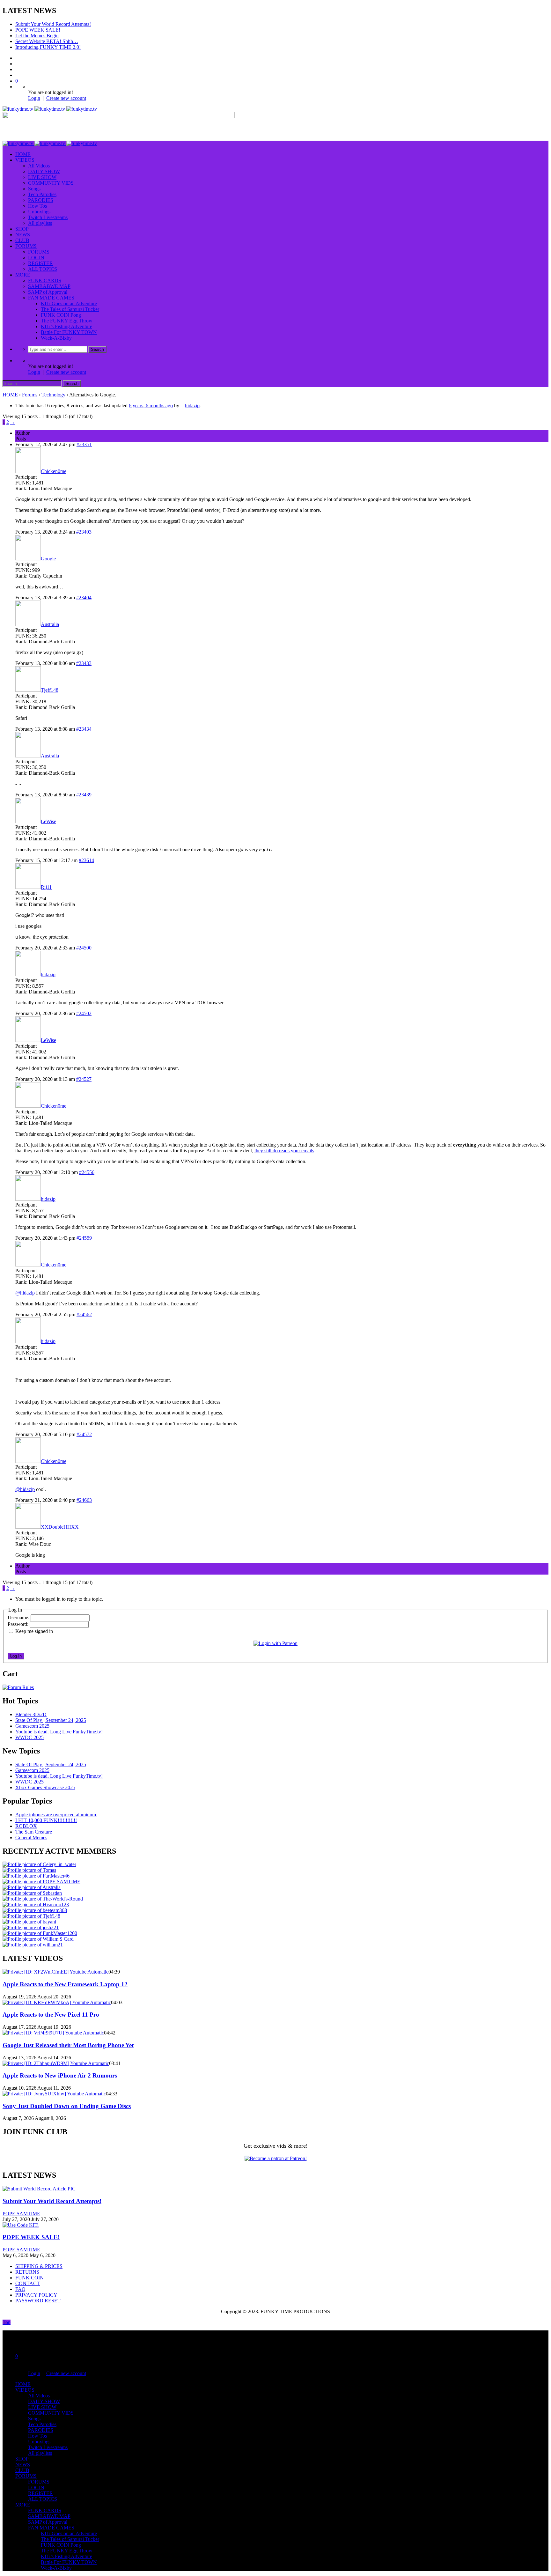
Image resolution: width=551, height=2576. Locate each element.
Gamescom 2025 (32, 1726)
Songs (34, 189)
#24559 (84, 1238)
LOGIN (36, 258)
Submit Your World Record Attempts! (53, 24)
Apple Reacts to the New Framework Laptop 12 (65, 1984)
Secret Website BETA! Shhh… (47, 41)
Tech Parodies (42, 194)
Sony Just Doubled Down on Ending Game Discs (67, 2106)
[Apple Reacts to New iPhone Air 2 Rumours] (56, 2063)
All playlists (40, 223)
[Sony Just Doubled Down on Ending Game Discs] (54, 2094)
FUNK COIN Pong (61, 315)
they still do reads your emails (284, 1151)
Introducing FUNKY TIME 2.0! (48, 47)
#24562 (84, 1314)
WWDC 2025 (29, 1737)
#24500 (84, 948)
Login (34, 98)
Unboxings (39, 212)
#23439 (84, 795)
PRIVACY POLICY (36, 2295)
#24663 (84, 1500)
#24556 (87, 1172)
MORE (23, 275)
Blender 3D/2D (31, 1714)
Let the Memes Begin (37, 36)
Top (7, 2322)
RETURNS (27, 2272)
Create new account (66, 98)
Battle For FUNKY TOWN (69, 332)
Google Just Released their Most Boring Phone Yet (68, 2045)
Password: (19, 1624)
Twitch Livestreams (48, 217)
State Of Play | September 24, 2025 (51, 1720)
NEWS (23, 235)
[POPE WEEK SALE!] (21, 2225)
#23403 (84, 532)
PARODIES (41, 200)
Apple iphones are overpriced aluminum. (56, 1815)
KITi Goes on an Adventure (69, 303)
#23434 (84, 729)
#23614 (86, 860)
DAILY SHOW (44, 171)
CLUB (22, 240)
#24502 (84, 1013)
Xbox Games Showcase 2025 (45, 1787)
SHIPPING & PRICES (39, 2266)
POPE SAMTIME (21, 2214)
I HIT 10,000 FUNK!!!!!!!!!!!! (46, 1820)
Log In (16, 1656)
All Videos (39, 166)
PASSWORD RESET (38, 2301)
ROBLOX (26, 1826)
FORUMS (26, 246)
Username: (19, 1617)
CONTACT (28, 2283)
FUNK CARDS (45, 280)
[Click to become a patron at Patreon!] (276, 2158)
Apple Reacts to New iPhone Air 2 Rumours (60, 2075)
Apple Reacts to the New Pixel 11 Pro (51, 2015)
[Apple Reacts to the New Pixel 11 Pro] (57, 2002)
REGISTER (40, 263)
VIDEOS (25, 160)
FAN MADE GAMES (51, 298)
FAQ (20, 2289)
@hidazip (25, 1293)
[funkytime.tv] (50, 109)
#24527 (84, 1079)
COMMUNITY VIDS (51, 183)
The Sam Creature (34, 1832)
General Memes (31, 1838)
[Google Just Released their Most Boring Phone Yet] (53, 2033)
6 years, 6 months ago (151, 406)
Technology (53, 395)
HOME (23, 154)
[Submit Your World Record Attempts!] (39, 2189)
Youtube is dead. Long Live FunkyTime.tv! (59, 1732)
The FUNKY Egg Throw (67, 321)
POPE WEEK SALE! (38, 30)
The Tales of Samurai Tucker (70, 309)
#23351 (84, 444)
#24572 (84, 1434)
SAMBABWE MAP (49, 286)
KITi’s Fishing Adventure (66, 326)
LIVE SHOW (42, 177)
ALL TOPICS (43, 269)
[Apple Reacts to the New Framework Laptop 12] (55, 1972)
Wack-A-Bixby (56, 338)
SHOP (22, 229)
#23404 (84, 598)
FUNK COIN (29, 2278)
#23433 (84, 663)
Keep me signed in (34, 1631)
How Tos (37, 206)
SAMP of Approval (48, 292)
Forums (30, 395)
